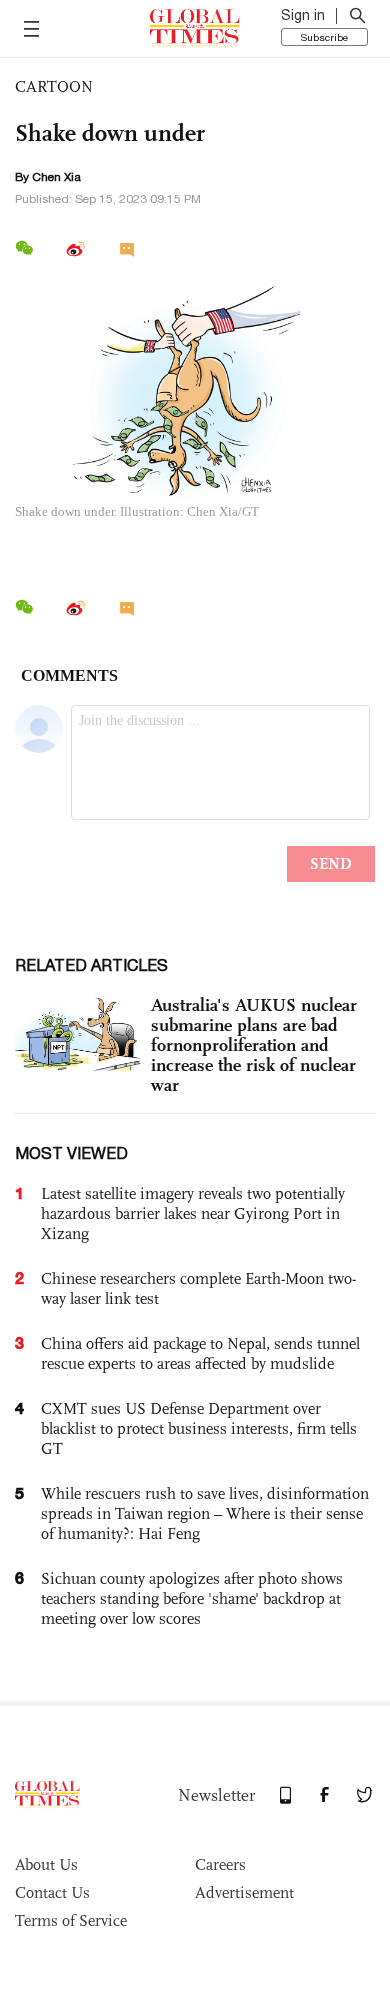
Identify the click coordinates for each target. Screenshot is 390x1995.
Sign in (303, 15)
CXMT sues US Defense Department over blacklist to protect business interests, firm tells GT (199, 1428)
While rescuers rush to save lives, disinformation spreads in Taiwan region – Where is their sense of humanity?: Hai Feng (205, 1513)
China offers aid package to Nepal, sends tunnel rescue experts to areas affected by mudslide (200, 1353)
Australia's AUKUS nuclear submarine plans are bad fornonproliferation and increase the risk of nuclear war (254, 1045)
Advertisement (244, 1892)
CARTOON (54, 86)
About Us (46, 1864)
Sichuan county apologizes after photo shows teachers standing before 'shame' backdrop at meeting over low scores (192, 1598)
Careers (220, 1864)
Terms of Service (71, 1920)
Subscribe (324, 37)
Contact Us (52, 1892)
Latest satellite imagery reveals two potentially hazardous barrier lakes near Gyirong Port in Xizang (193, 1213)
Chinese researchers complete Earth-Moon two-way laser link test (198, 1288)
